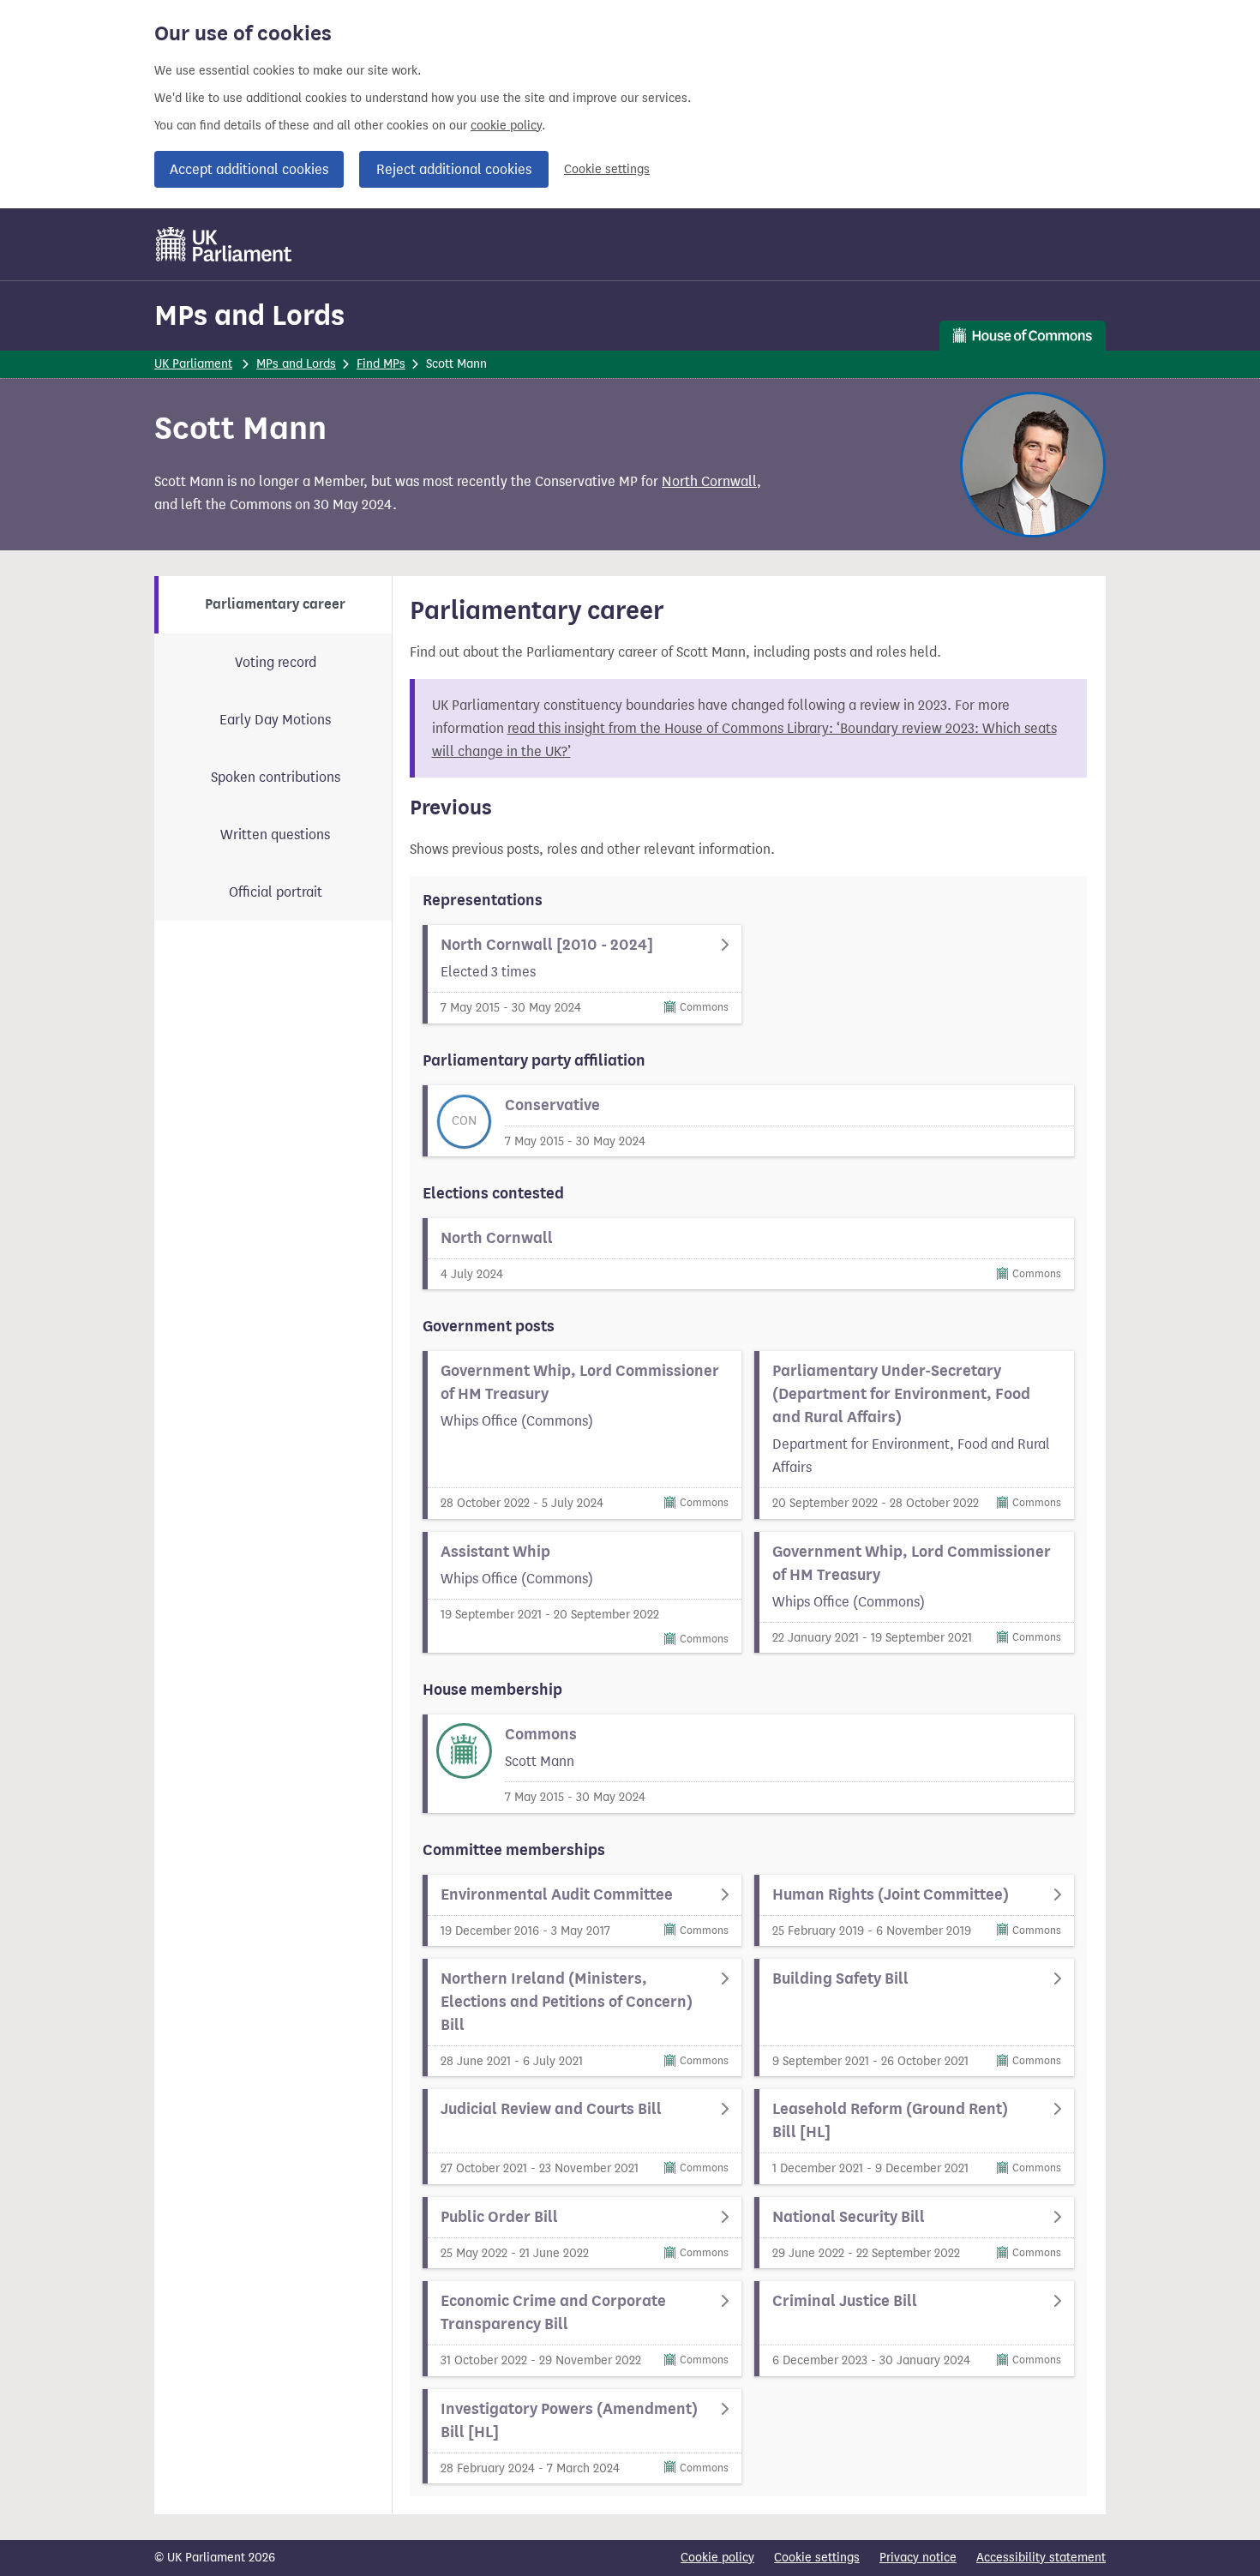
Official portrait (276, 892)
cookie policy (506, 126)
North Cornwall (709, 481)
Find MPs (381, 364)
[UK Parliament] (224, 244)
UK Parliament (193, 364)
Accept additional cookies (249, 169)
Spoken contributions (276, 777)
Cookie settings (607, 169)
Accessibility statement (1041, 2558)
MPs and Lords (249, 315)
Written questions (275, 835)
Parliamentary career (275, 604)
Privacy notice (918, 2558)
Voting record (276, 662)
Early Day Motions (275, 720)
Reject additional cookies (454, 169)
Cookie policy (717, 2558)
